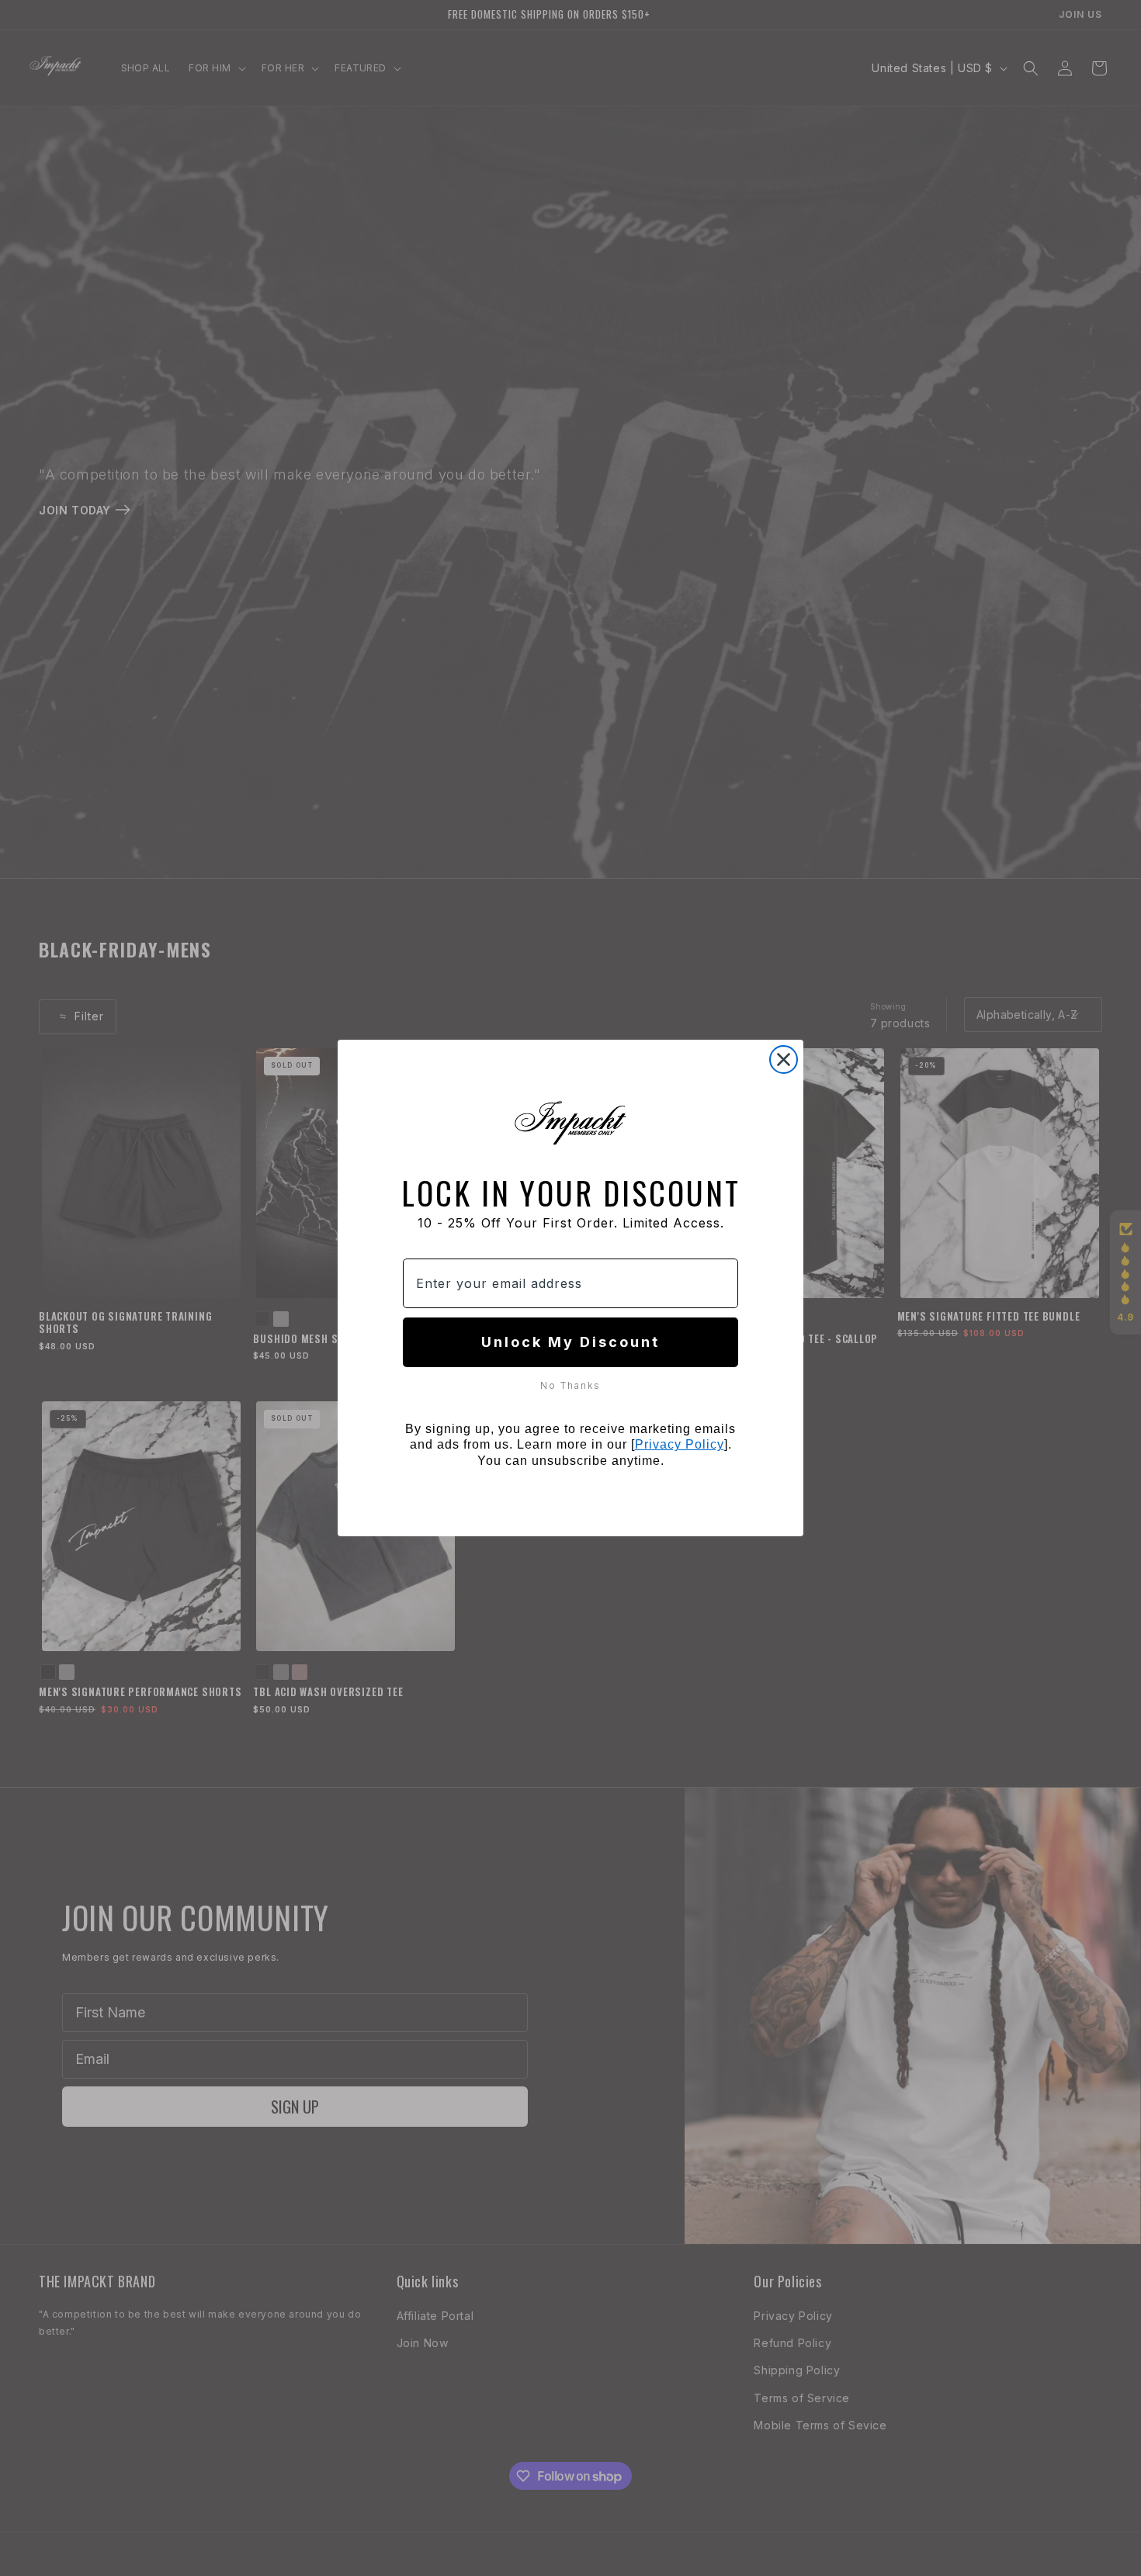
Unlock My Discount (570, 1342)
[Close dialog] (784, 1059)
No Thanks (570, 1385)
